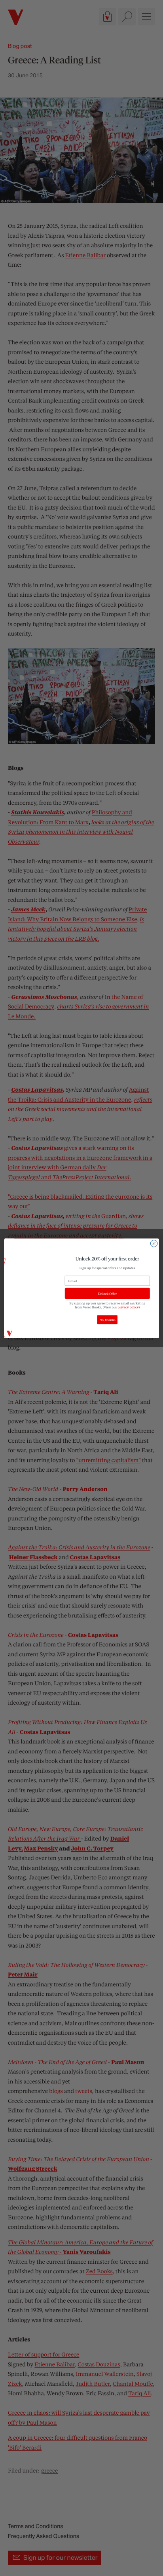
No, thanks (107, 1320)
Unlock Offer (107, 1293)
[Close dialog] (154, 1243)
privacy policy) (129, 1307)
